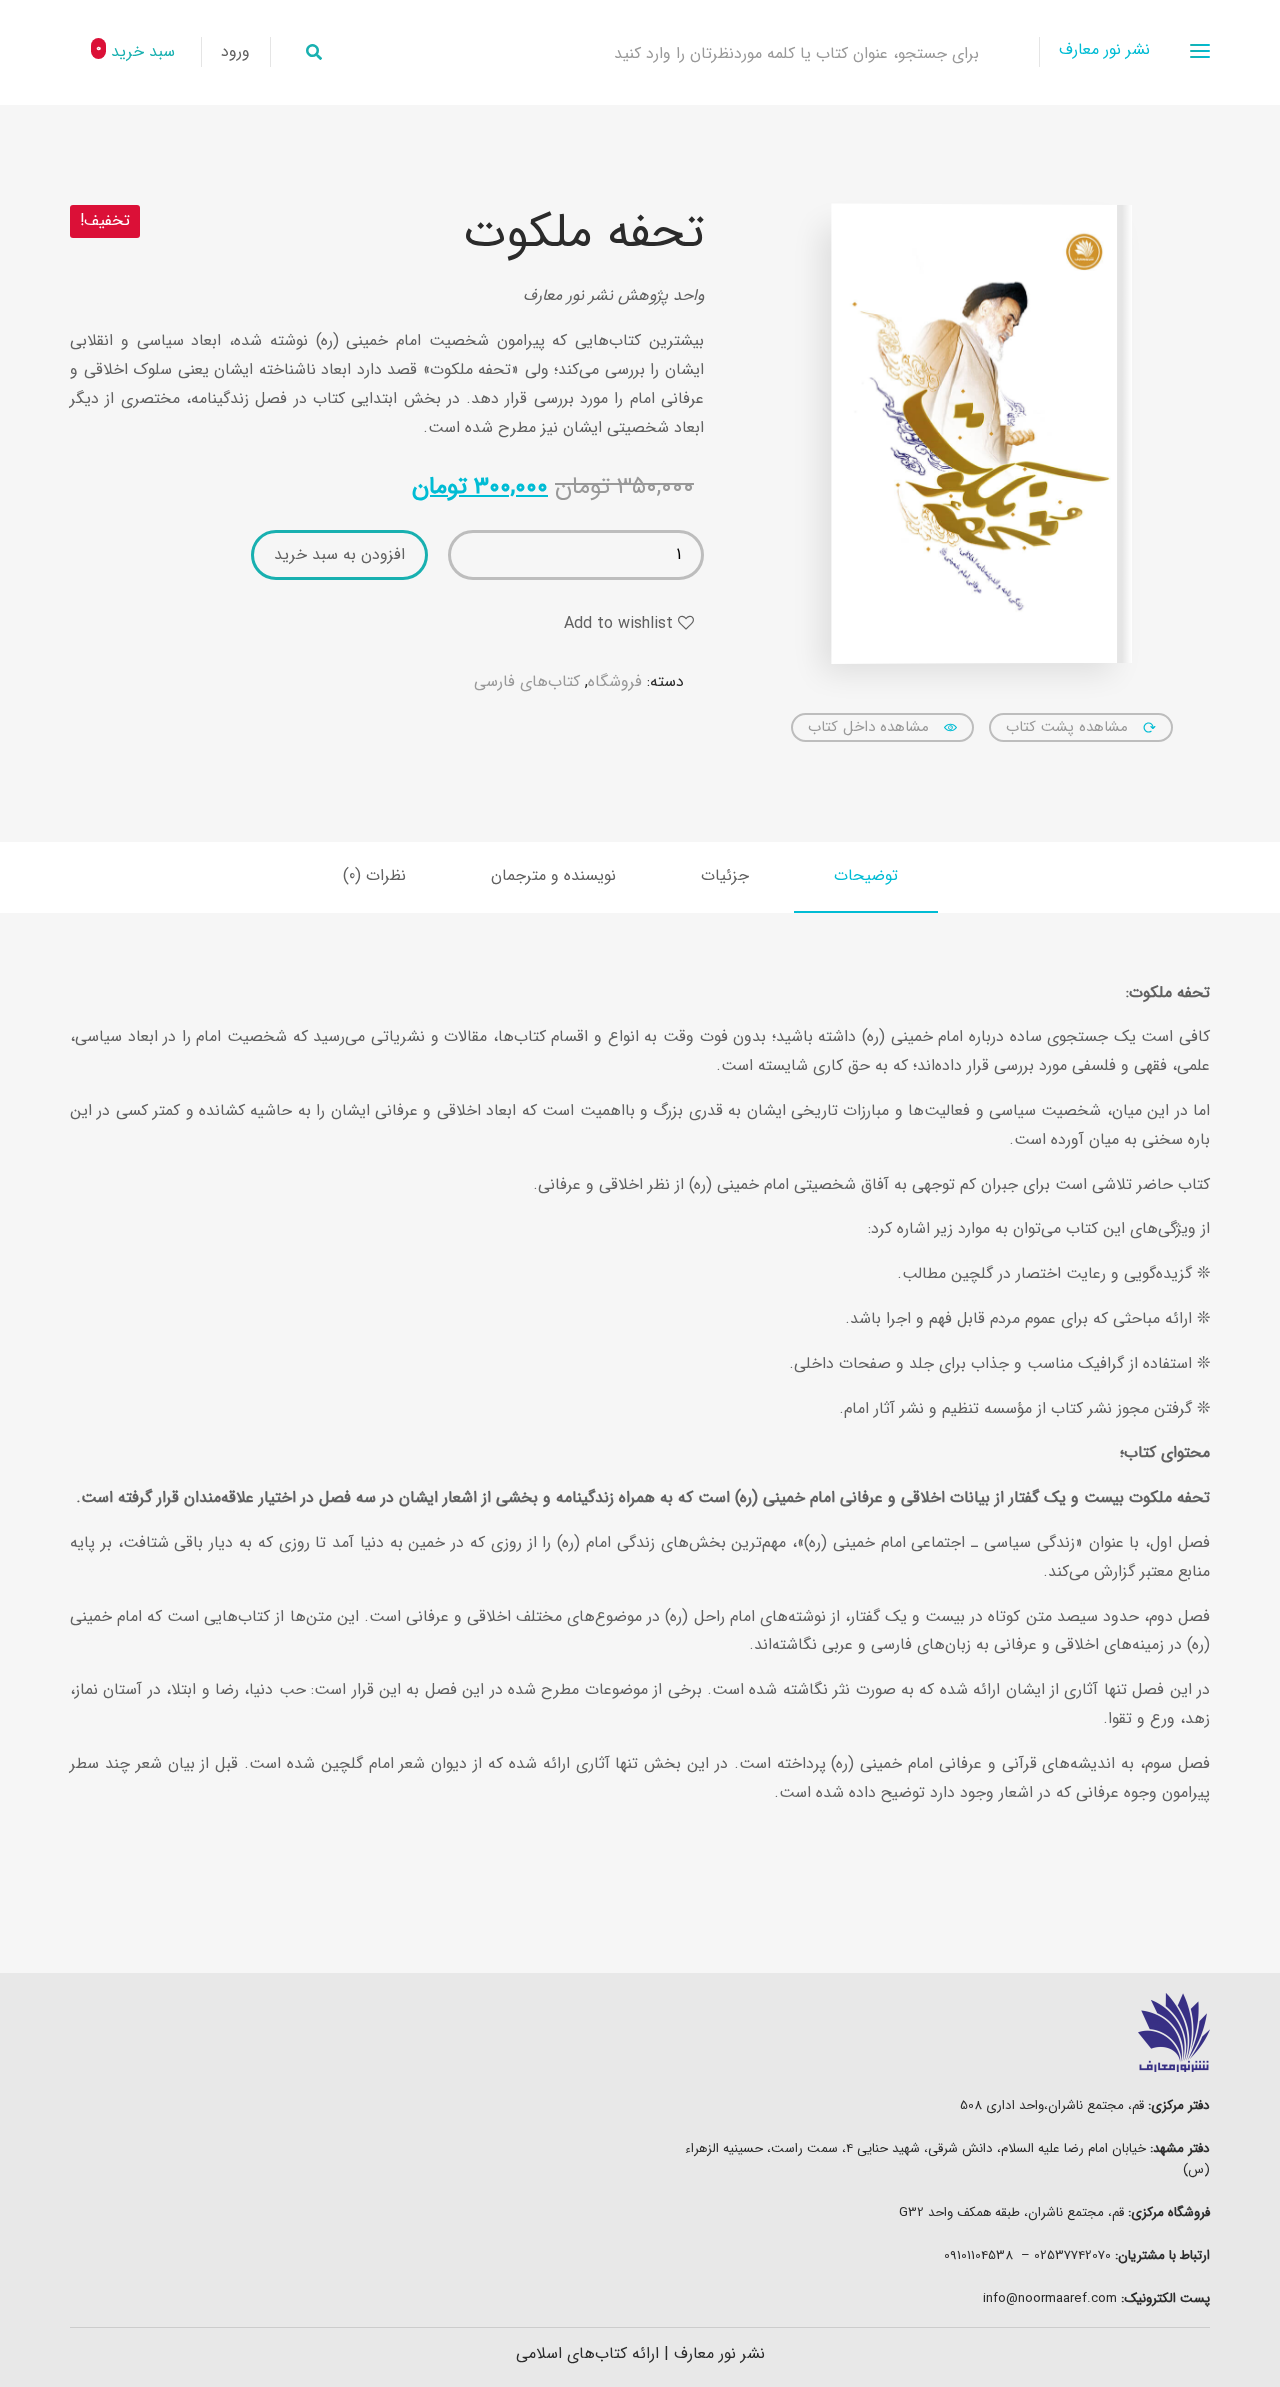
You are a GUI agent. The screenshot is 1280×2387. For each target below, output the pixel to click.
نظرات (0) (374, 875)
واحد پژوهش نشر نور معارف (613, 295)
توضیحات (866, 875)
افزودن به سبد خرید (339, 554)
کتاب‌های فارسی (527, 681)
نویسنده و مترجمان (553, 875)
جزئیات (725, 875)
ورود (235, 51)
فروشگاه (615, 681)
